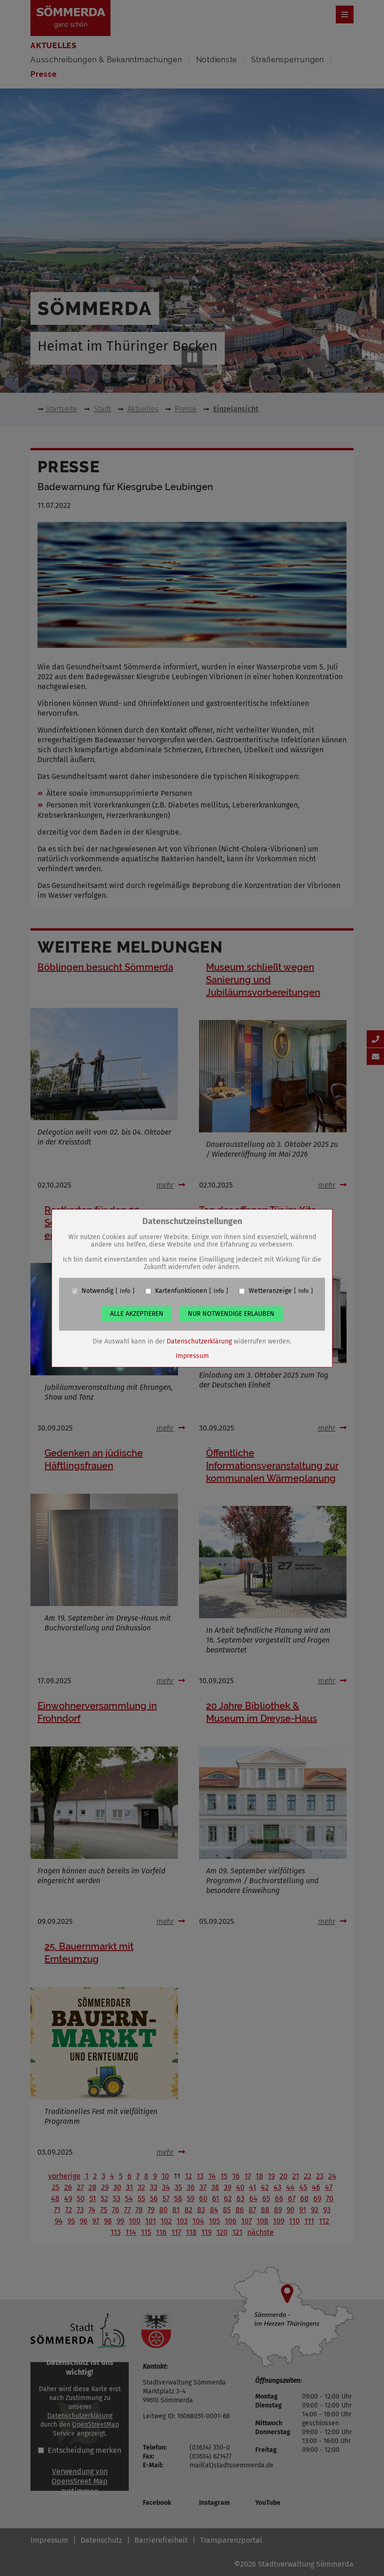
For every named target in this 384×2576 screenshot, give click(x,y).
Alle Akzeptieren (137, 1314)
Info (125, 1291)
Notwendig (97, 1291)
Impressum (192, 1356)
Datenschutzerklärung (199, 1341)
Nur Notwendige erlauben (231, 1314)
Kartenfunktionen (181, 1291)
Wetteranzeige (270, 1291)
